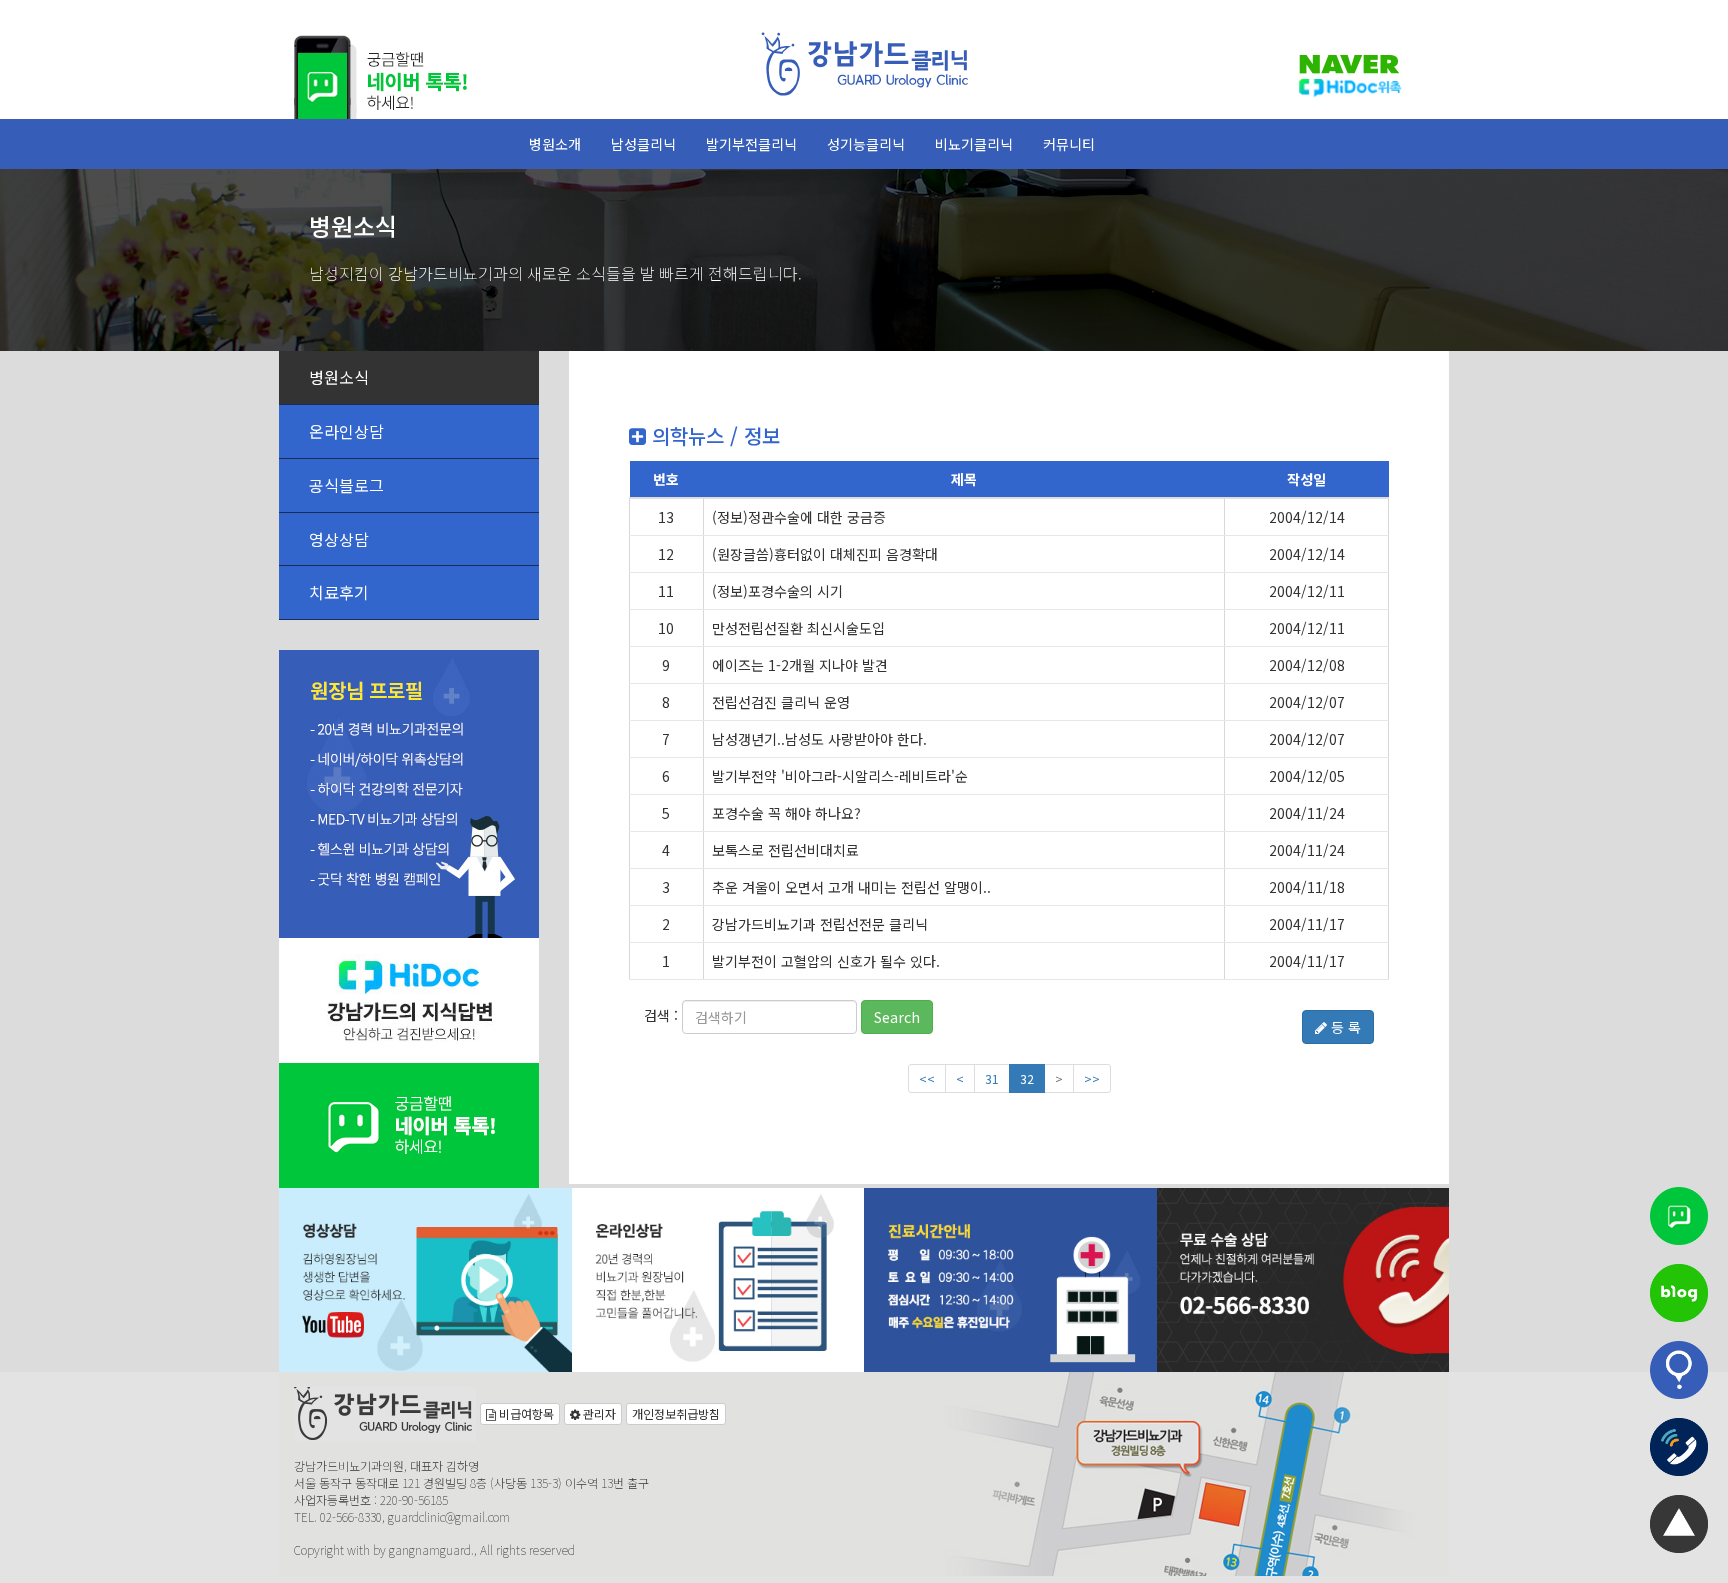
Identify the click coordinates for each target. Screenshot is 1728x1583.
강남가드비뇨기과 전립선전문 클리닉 (820, 924)
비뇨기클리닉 (974, 144)
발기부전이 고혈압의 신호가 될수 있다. (826, 961)
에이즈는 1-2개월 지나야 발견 (800, 665)
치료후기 (339, 592)
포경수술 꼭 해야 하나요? (786, 813)
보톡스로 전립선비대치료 (785, 850)
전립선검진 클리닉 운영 (781, 702)
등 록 (1344, 1027)
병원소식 (339, 377)
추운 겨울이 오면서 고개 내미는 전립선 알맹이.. (851, 887)
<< (927, 1078)
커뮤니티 (1069, 144)
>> (1092, 1078)
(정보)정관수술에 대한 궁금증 (799, 517)
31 (992, 1078)
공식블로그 (346, 485)
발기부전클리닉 (751, 144)
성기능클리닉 (866, 144)
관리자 (598, 1413)
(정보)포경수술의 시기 (777, 591)
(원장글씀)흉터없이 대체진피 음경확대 (825, 554)
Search (897, 1017)
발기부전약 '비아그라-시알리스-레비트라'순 (840, 776)
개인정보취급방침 (676, 1413)
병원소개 (555, 144)
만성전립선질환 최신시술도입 (798, 628)
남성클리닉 (643, 144)
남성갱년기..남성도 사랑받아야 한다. (819, 739)
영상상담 (339, 539)
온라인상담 (346, 431)
